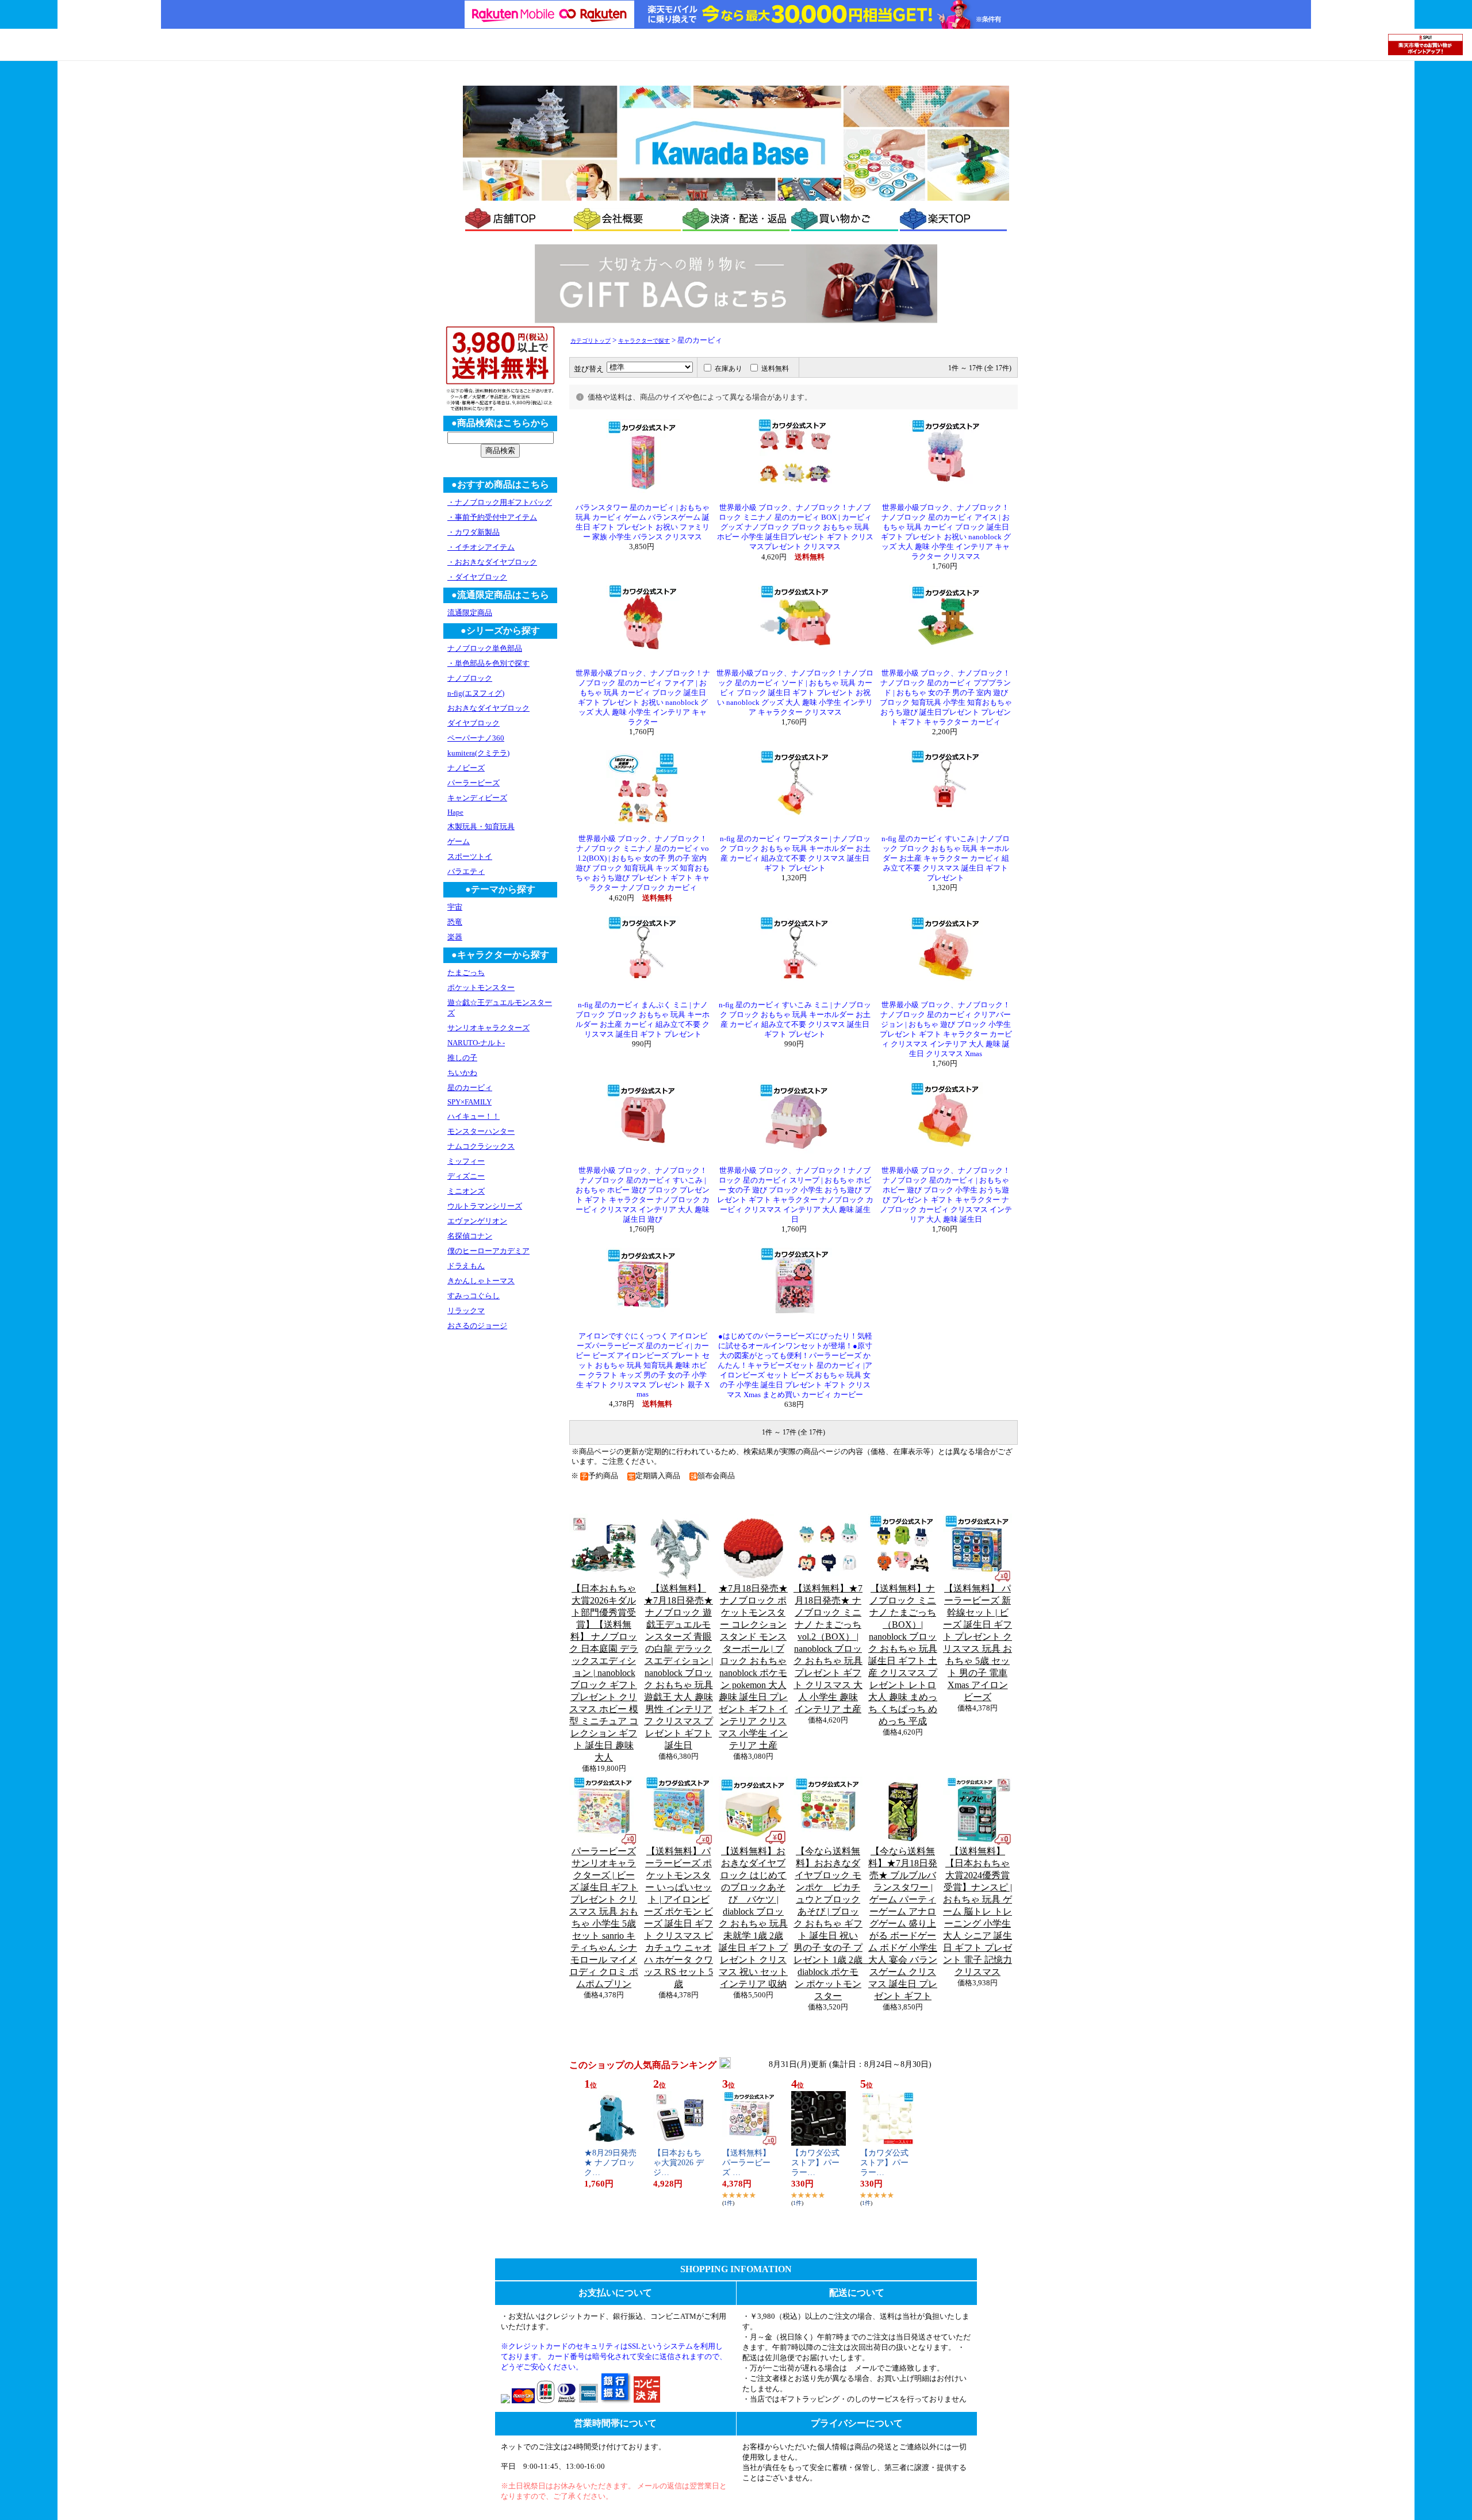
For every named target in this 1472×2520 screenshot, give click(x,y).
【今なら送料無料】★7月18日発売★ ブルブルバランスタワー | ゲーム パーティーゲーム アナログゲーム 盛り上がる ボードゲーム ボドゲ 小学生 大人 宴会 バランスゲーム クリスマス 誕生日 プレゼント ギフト (903, 1923)
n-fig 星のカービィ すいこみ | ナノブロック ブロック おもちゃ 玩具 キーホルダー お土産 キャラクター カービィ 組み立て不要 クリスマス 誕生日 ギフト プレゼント (946, 858)
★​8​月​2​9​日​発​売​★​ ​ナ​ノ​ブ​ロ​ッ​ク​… (610, 2163)
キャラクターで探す (644, 341)
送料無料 (775, 369)
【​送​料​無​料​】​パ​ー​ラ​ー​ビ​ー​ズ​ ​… (746, 2163)
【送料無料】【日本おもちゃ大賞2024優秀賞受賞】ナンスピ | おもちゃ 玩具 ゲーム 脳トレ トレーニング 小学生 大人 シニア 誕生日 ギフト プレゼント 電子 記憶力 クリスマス (977, 1911)
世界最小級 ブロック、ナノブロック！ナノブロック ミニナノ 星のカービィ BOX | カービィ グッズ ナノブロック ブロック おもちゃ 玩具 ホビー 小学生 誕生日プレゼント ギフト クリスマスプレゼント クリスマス (795, 527)
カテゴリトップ (591, 341)
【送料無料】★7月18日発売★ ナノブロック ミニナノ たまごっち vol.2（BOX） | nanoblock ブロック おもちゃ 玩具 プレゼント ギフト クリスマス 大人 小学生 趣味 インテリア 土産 (828, 1649)
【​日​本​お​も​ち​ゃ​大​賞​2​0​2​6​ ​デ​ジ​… (678, 2163)
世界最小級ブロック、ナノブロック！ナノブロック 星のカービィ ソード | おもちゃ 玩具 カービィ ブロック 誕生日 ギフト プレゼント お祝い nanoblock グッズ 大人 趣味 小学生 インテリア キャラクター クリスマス (795, 693)
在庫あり (729, 369)
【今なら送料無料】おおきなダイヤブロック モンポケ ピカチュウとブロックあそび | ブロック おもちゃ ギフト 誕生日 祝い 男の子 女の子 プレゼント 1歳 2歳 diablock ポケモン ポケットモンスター (833, 1923)
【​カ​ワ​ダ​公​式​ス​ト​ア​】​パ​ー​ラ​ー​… (815, 2163)
